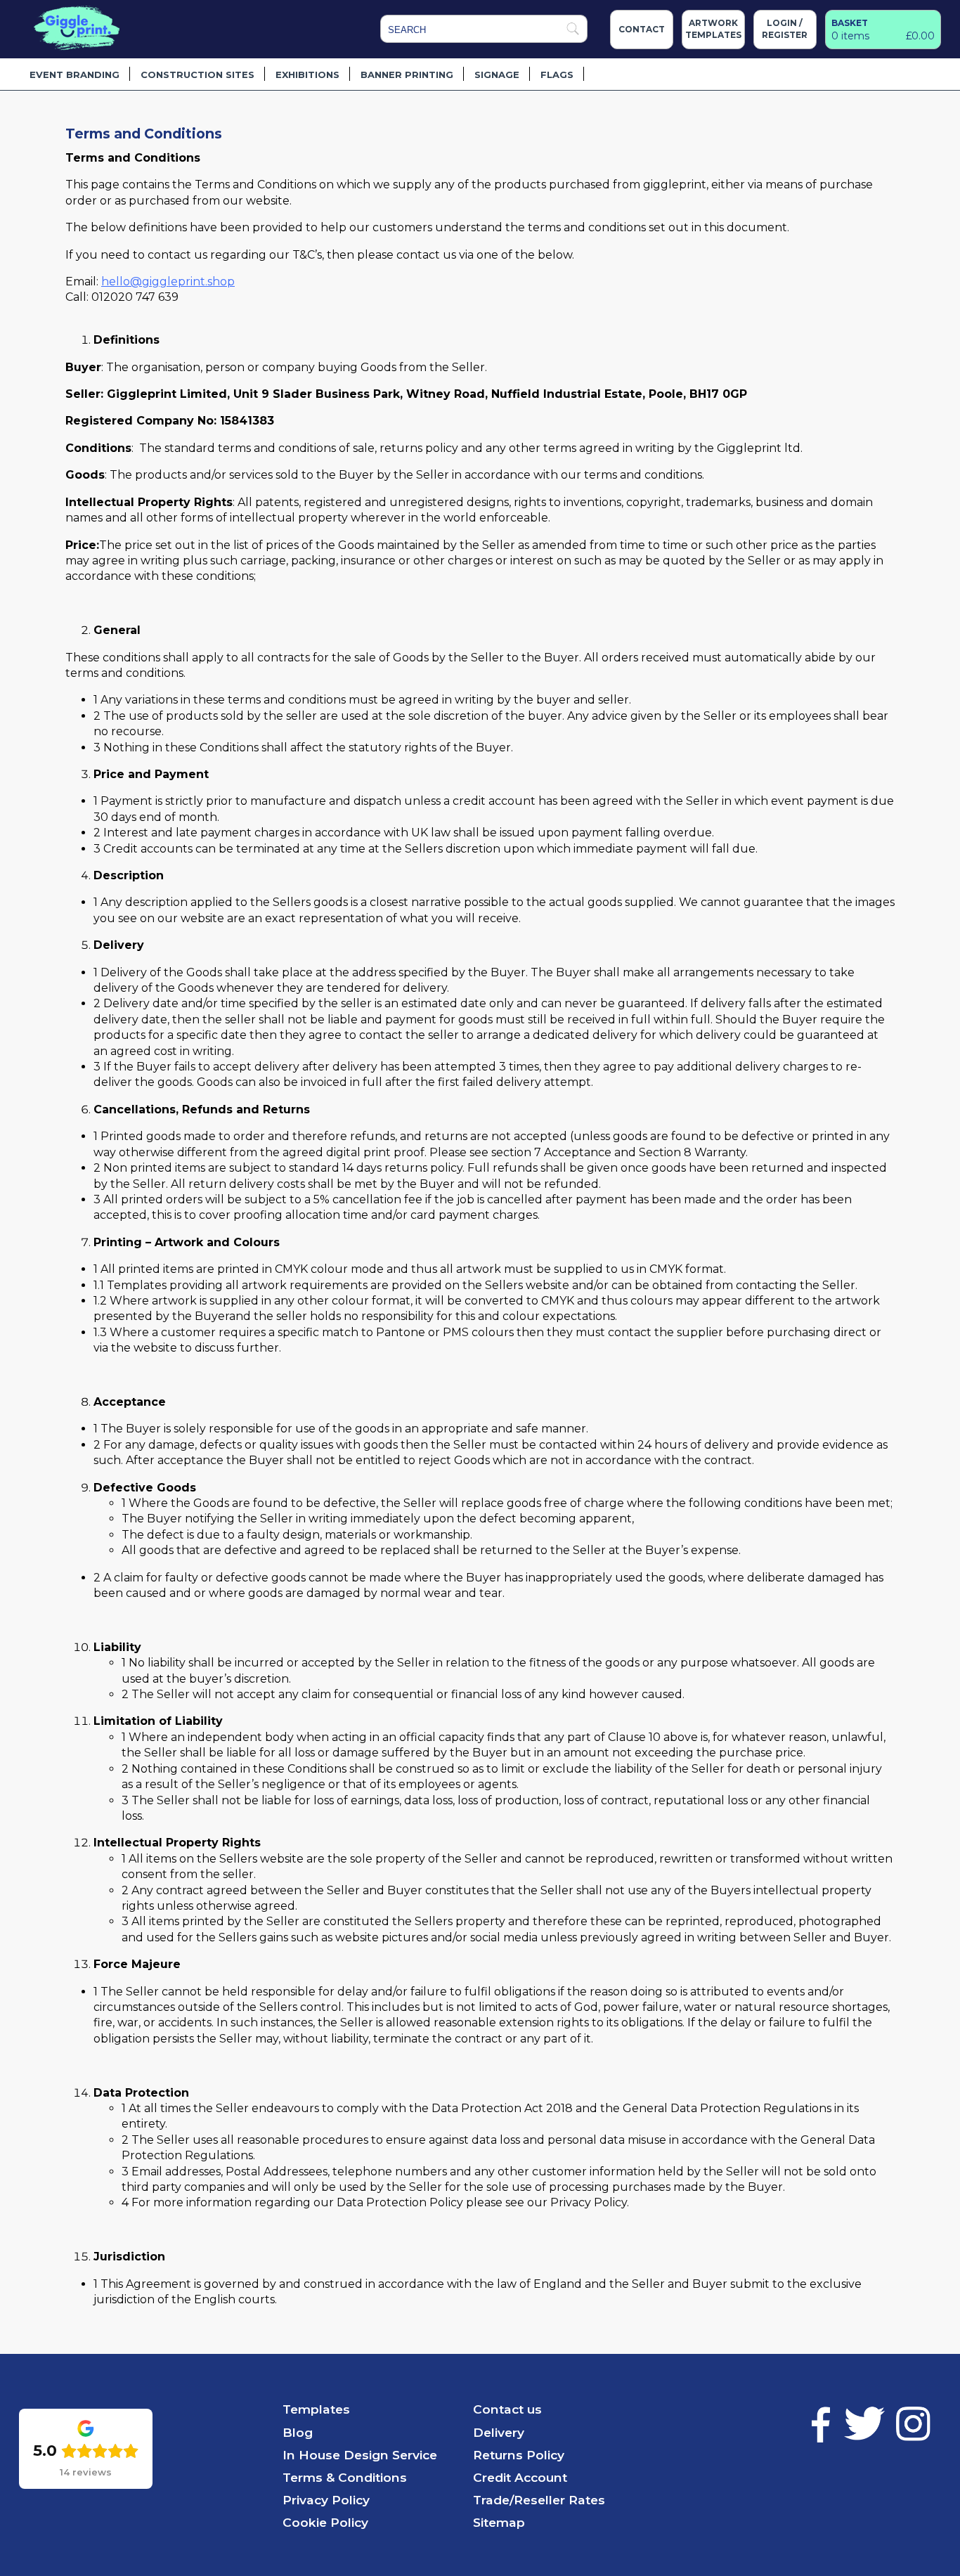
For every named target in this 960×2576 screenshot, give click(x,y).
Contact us (507, 2409)
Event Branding (74, 75)
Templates (316, 2409)
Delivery (499, 2432)
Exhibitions (307, 75)
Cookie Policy (325, 2522)
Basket (850, 23)
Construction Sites (197, 75)
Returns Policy (519, 2455)
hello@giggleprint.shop (168, 281)
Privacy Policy (326, 2500)
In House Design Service (360, 2455)
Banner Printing (407, 75)
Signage (497, 75)
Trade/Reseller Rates (539, 2500)
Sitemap (499, 2522)
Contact (642, 29)
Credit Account (520, 2477)
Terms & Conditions (345, 2477)
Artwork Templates (713, 29)
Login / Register (785, 29)
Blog (298, 2432)
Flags (557, 75)
